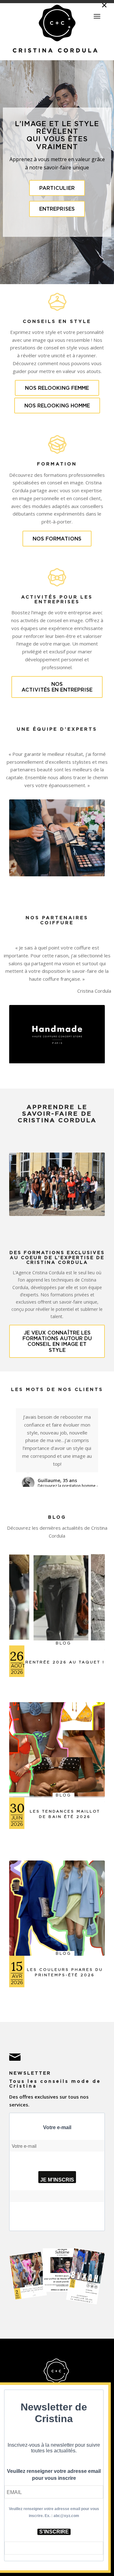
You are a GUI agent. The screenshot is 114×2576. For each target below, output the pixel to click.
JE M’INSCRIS (57, 2180)
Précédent (23, 838)
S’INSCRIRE (54, 2532)
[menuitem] (97, 14)
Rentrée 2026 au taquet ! (65, 1662)
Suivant (91, 838)
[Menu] (97, 16)
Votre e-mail (57, 2127)
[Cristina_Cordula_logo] (57, 29)
